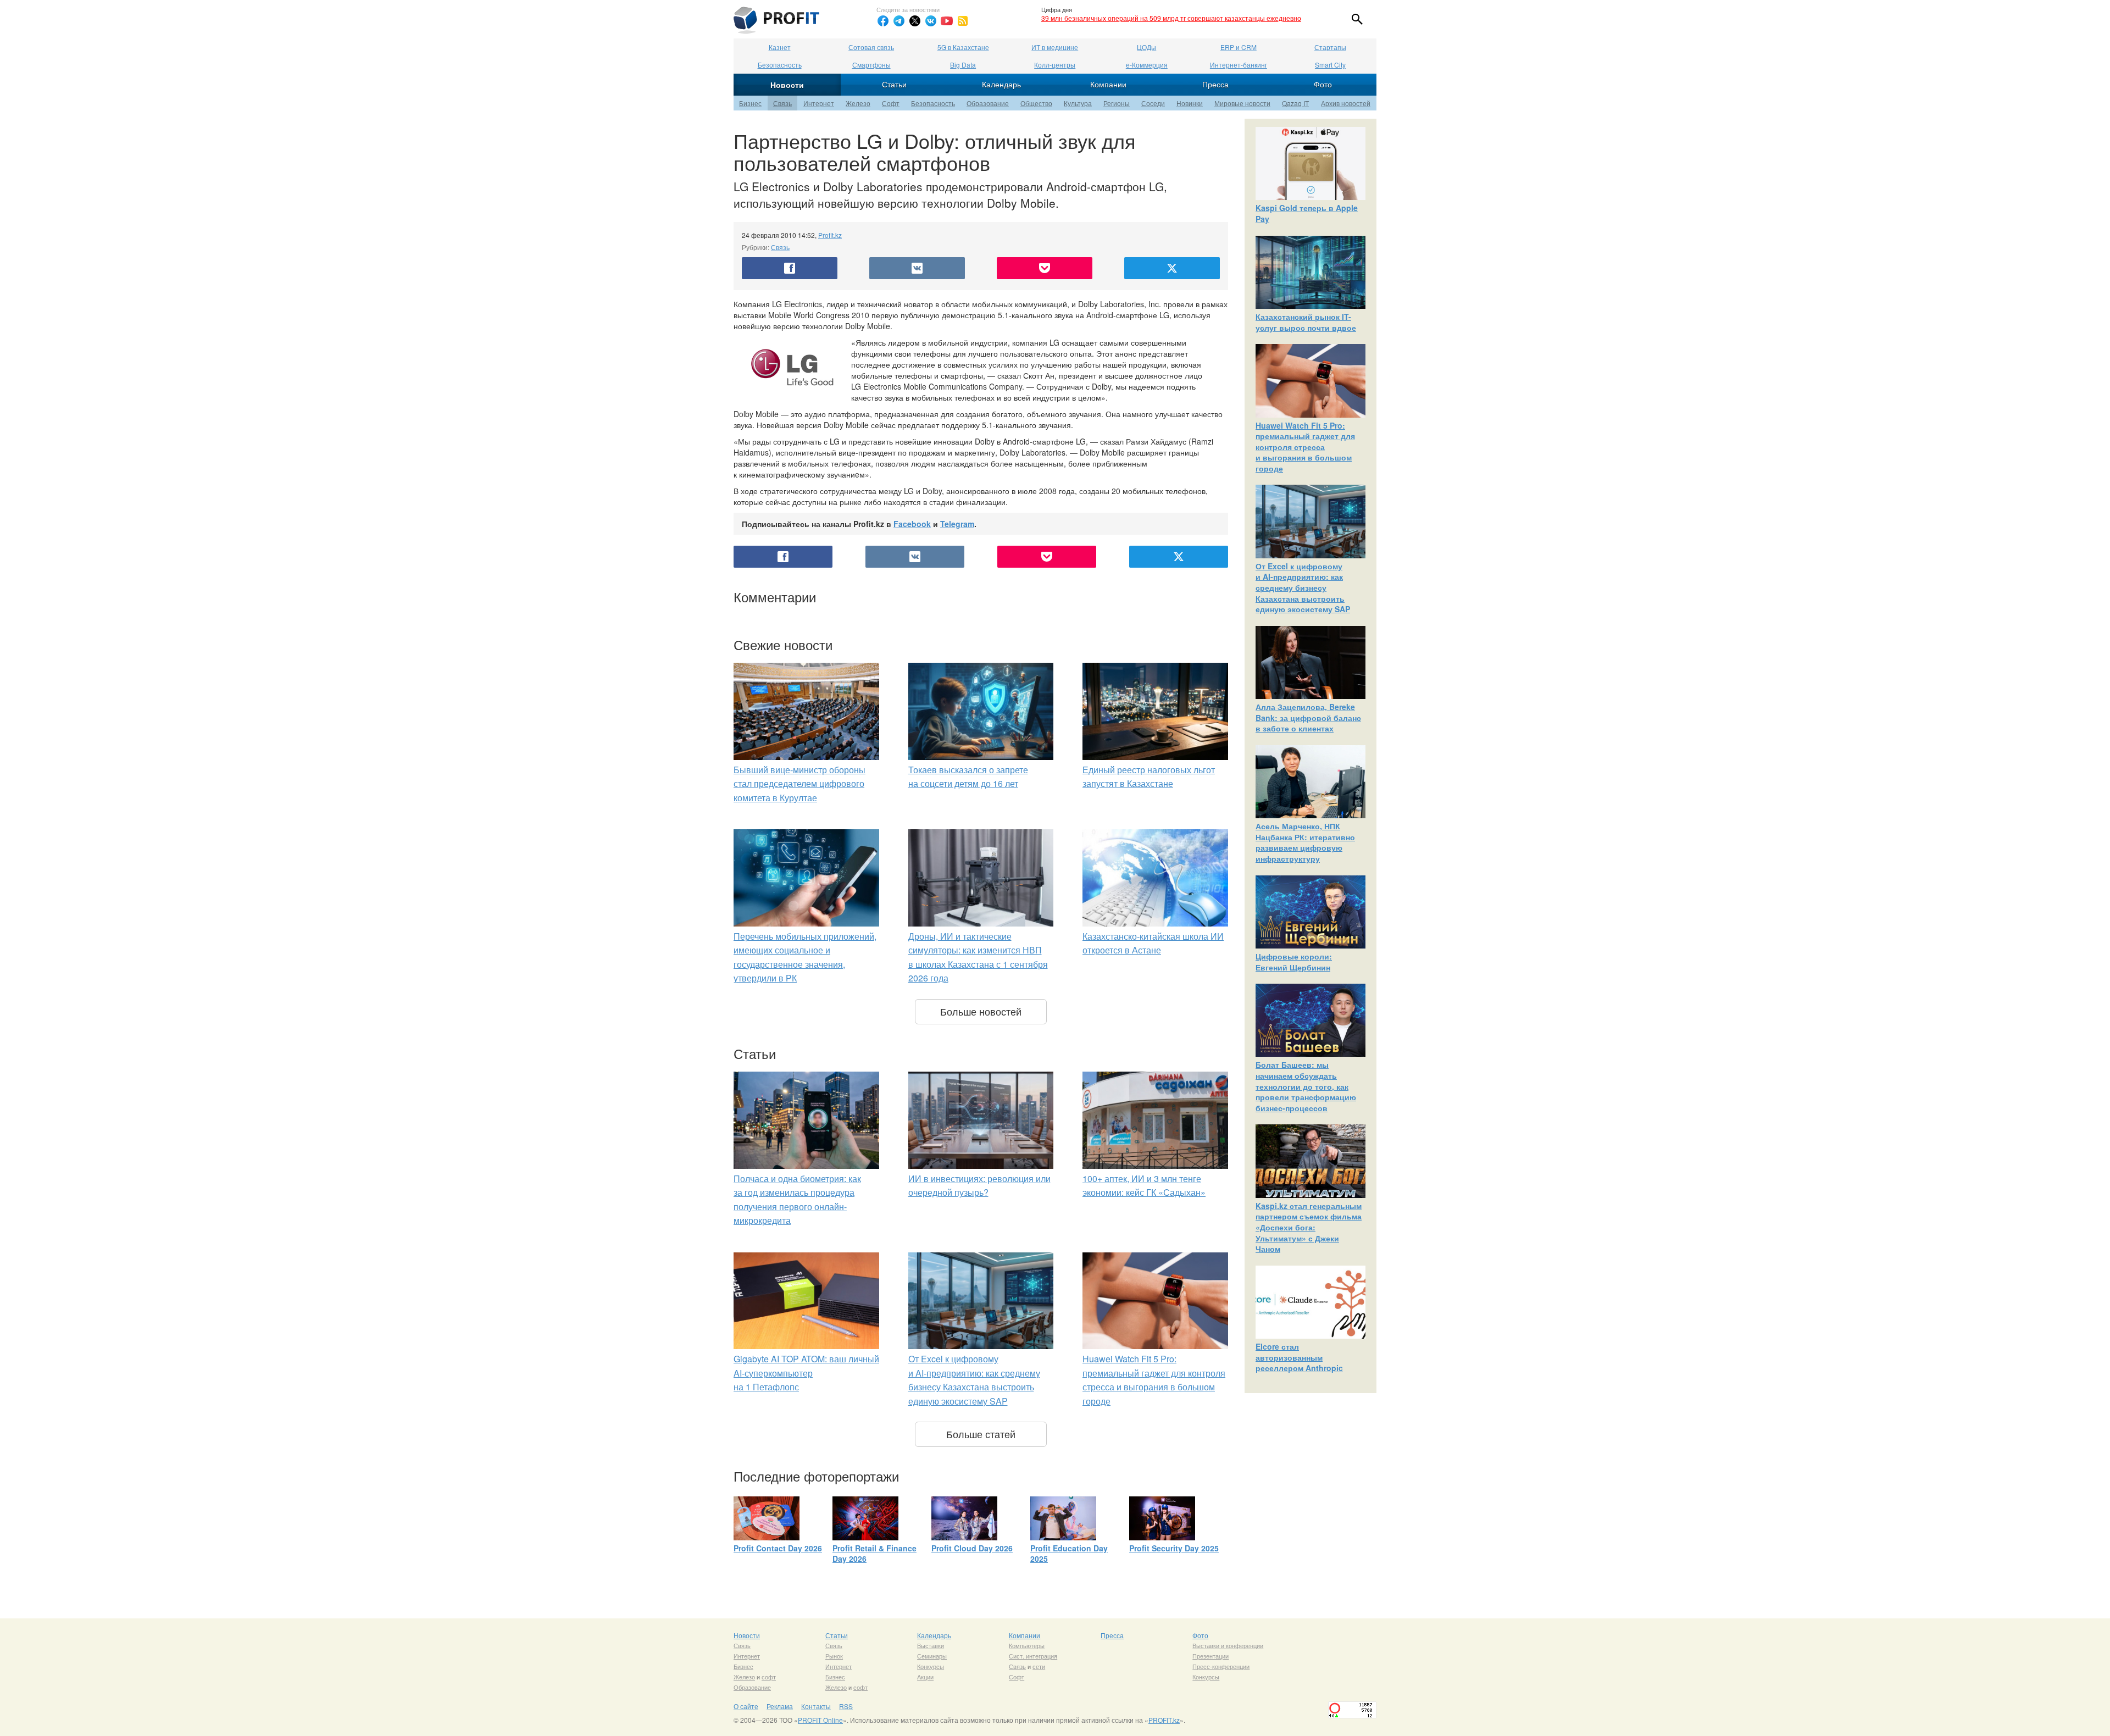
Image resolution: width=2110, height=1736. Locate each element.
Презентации (1211, 1656)
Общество (1036, 103)
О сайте (746, 1706)
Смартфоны (871, 65)
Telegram (957, 524)
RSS (846, 1706)
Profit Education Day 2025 (1069, 1554)
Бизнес (750, 103)
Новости (787, 85)
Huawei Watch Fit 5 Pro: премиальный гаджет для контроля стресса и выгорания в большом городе (1305, 447)
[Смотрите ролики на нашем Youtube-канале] (947, 21)
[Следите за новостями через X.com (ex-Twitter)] (915, 21)
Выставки (931, 1645)
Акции (925, 1677)
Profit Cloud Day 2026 (972, 1548)
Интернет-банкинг (1239, 65)
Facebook (912, 524)
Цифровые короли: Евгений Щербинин (1294, 962)
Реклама (780, 1706)
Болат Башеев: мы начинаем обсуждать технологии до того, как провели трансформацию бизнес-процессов (1306, 1086)
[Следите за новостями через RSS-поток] (963, 21)
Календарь (1001, 84)
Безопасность (780, 65)
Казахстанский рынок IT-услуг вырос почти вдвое (1306, 322)
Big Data (963, 65)
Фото (1323, 84)
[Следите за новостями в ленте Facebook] (883, 21)
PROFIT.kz (1164, 1720)
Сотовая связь (871, 47)
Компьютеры (1027, 1645)
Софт (891, 103)
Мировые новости (1242, 103)
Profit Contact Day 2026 (778, 1548)
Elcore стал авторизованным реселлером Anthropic (1299, 1357)
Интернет (819, 103)
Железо (858, 103)
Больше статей (981, 1434)
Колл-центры (1055, 65)
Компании (1108, 84)
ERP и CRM (1239, 47)
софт (769, 1677)
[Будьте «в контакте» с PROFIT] (931, 21)
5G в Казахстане (963, 47)
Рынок (834, 1656)
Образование (988, 103)
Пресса (1215, 84)
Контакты (816, 1706)
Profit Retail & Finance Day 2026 (874, 1554)
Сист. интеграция (1033, 1656)
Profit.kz (830, 235)
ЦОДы (1146, 47)
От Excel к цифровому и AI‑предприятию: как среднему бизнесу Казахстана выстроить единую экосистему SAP (1303, 587)
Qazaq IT (1295, 103)
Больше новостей (981, 1011)
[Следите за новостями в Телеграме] (899, 21)
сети (1039, 1666)
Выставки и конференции (1228, 1645)
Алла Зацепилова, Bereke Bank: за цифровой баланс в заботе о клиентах (1308, 717)
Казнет (780, 47)
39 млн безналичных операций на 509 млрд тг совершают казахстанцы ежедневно (1171, 18)
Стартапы (1330, 47)
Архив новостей (1346, 103)
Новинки (1190, 103)
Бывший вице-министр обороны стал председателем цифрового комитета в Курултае (799, 784)
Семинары (932, 1656)
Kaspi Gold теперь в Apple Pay (1307, 213)
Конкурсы (931, 1666)
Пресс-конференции (1221, 1666)
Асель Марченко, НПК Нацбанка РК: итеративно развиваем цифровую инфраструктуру (1305, 842)
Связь (782, 103)
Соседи (1153, 103)
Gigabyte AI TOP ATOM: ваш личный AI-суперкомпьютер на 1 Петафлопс (806, 1373)
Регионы (1117, 103)
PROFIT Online (820, 1720)
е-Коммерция (1147, 65)
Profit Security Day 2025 (1174, 1548)
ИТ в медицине (1055, 47)
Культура (1078, 103)
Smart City (1330, 65)
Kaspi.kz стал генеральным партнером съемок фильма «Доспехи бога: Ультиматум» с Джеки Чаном (1309, 1227)
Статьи (894, 84)
